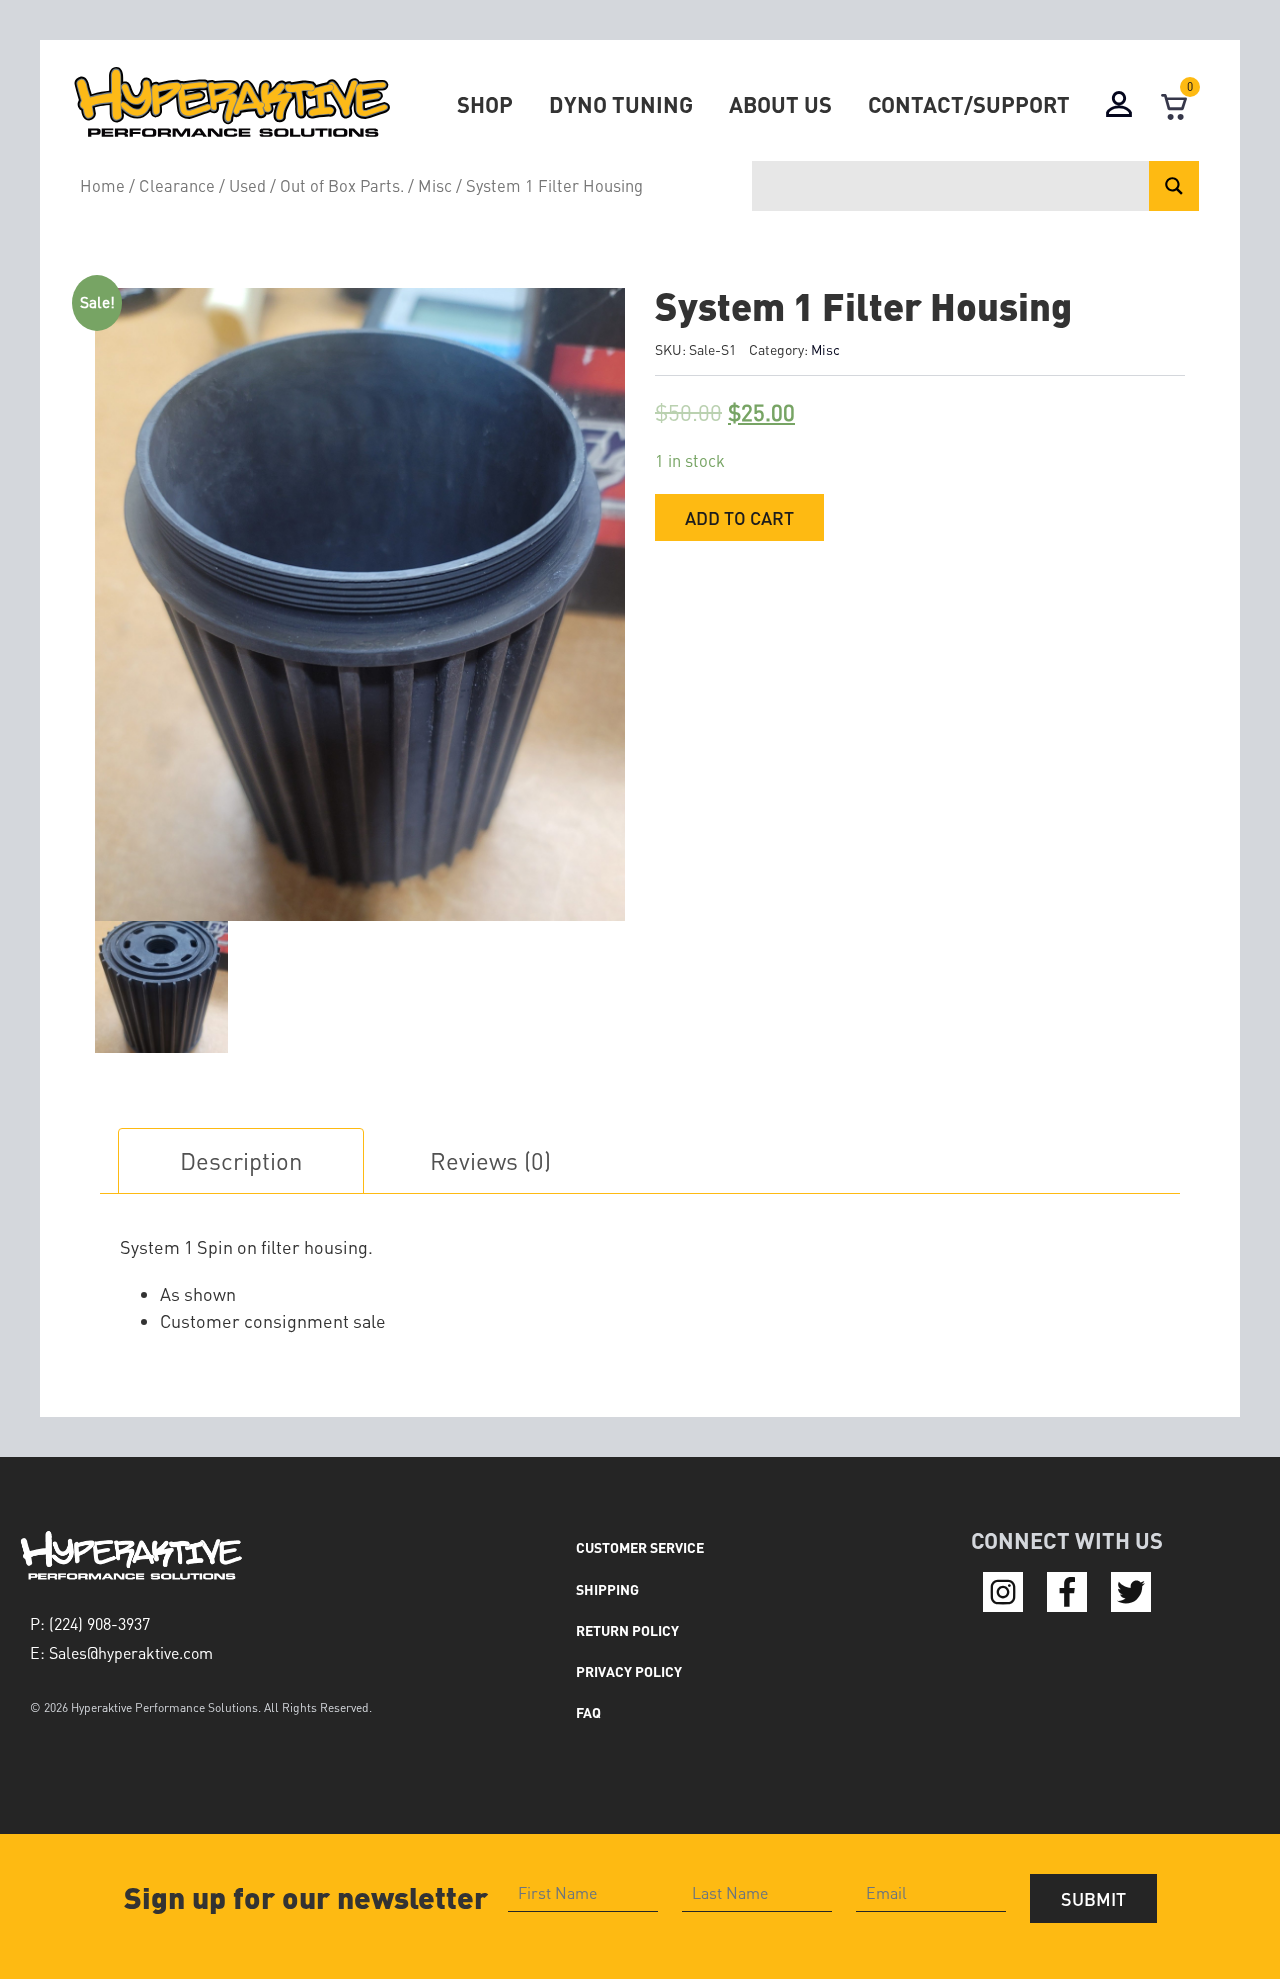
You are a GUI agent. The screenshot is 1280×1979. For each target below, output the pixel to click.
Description (241, 1160)
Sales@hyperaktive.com (131, 1652)
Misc (435, 185)
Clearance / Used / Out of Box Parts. (271, 185)
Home (102, 185)
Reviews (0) (490, 1160)
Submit (1093, 1898)
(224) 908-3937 (99, 1623)
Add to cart (739, 517)
